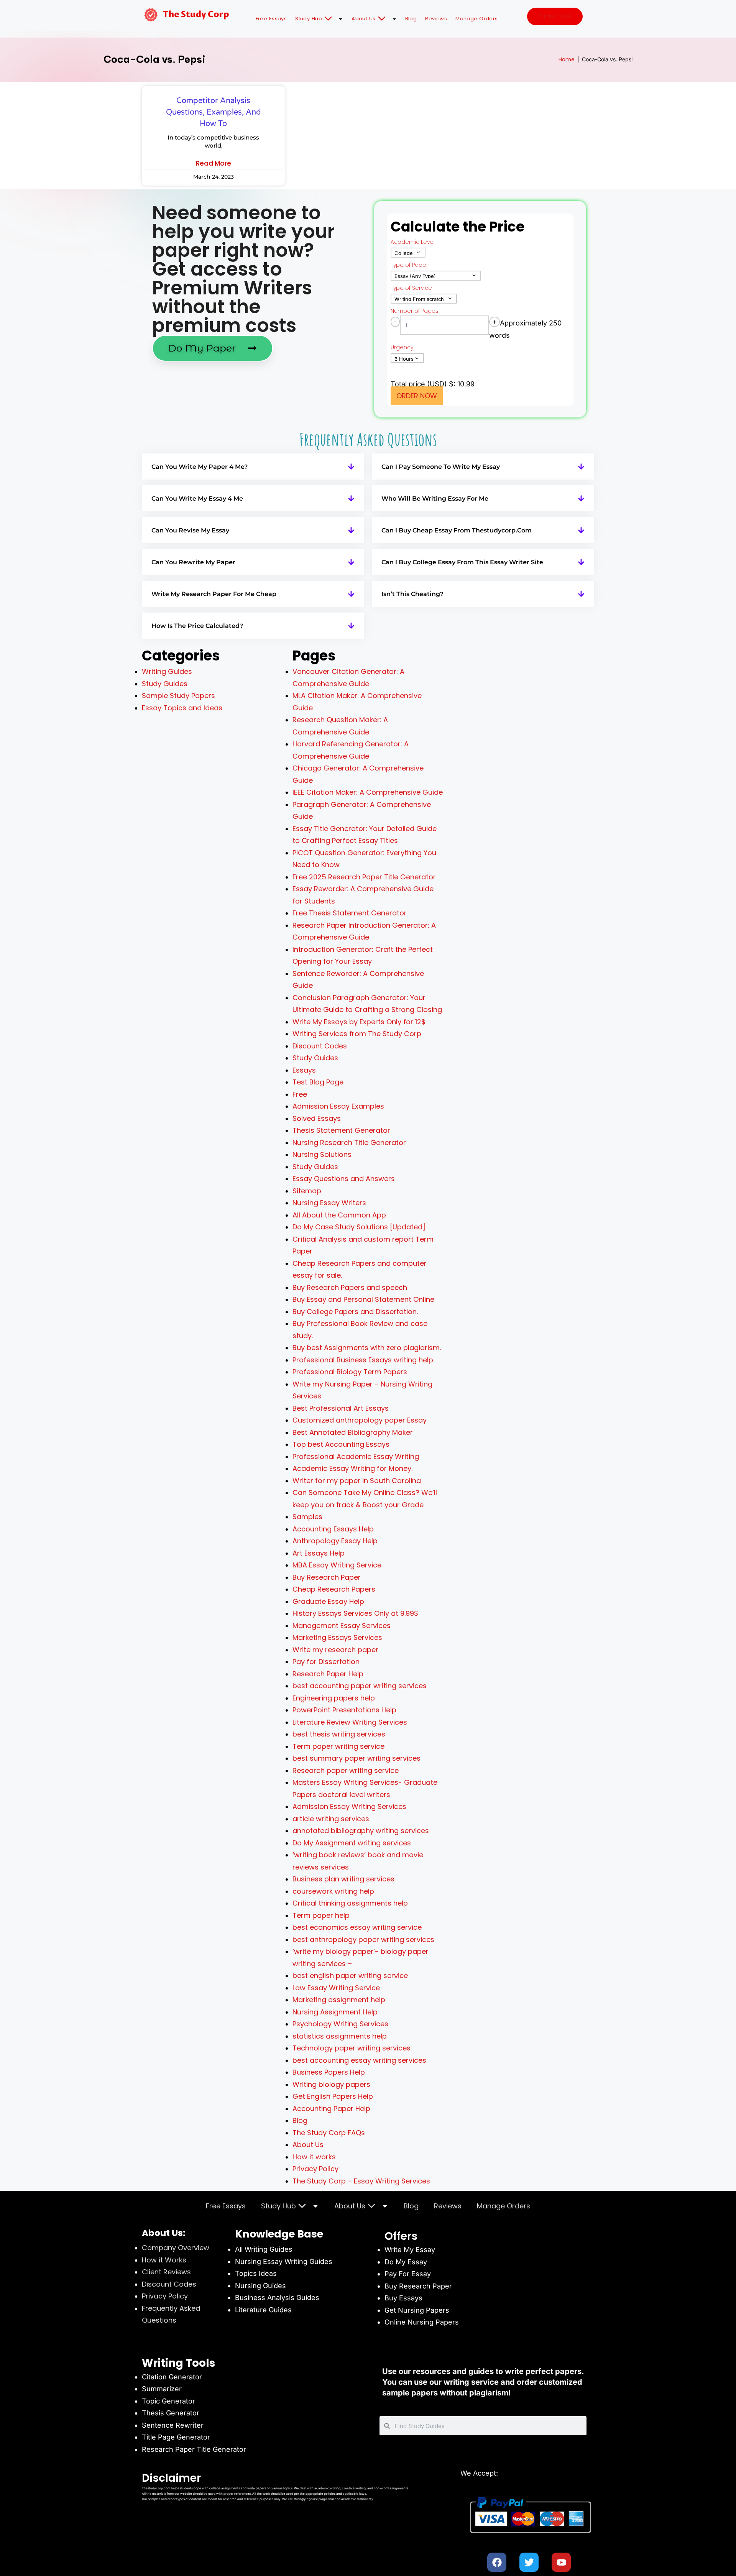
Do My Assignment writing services (352, 1843)
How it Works (164, 2260)
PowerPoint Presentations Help (344, 1710)
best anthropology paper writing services (363, 1939)
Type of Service (411, 288)
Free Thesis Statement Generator (350, 913)
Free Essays (271, 19)
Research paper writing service (346, 1770)
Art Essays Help (319, 1553)
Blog (411, 19)
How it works (314, 2157)
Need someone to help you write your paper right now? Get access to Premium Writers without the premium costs (243, 269)
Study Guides (165, 684)
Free (300, 1094)
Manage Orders (477, 19)
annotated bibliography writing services (361, 1831)
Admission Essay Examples (338, 1106)
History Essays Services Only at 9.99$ (355, 1613)
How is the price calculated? (197, 626)
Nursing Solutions (322, 1154)
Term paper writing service (338, 1746)
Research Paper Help (328, 1674)
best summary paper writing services (356, 1758)
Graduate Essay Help (328, 1601)
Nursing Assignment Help (335, 2012)
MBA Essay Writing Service (337, 1565)
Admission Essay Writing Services (349, 1806)
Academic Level (413, 242)
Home (567, 59)
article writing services (331, 1819)
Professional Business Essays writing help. (363, 1360)
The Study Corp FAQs (329, 2133)
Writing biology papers (331, 2084)
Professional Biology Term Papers (350, 1372)
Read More (214, 163)
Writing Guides (167, 671)
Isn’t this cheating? (412, 594)
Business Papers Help (329, 2072)
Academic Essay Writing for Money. (352, 1468)
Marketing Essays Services (337, 1637)
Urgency (402, 347)
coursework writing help (333, 1891)
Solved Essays (317, 1118)
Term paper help (321, 1915)
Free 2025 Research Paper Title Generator (365, 877)
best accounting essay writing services (359, 2060)
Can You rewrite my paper (193, 562)
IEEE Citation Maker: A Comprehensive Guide (368, 792)
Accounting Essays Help (333, 1529)
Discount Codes (320, 1046)
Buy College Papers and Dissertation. (355, 1312)
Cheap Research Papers (334, 1589)
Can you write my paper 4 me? (200, 467)
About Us (364, 19)
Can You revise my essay (190, 530)
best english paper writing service (350, 1976)
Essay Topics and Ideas (182, 708)
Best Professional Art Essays (341, 1408)
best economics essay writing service (357, 1927)
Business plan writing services (343, 1879)
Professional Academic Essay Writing (356, 1456)
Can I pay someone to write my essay (441, 467)
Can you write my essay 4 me (197, 499)
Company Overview (176, 2248)
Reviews (436, 19)
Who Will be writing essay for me (435, 499)
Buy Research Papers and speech (350, 1287)
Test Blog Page (318, 1082)
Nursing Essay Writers (329, 1203)
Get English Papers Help (333, 2096)
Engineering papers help (334, 1698)
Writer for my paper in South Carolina (357, 1481)
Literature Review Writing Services (350, 1722)
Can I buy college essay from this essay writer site (462, 562)
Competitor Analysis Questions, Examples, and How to (214, 112)
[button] (253, 467)
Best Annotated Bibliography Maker (353, 1432)
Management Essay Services (342, 1626)
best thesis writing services (339, 1734)
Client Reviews (166, 2272)
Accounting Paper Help (331, 2109)
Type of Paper (409, 265)
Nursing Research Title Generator (349, 1143)
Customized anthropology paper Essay (360, 1420)
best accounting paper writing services (360, 1686)
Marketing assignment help (339, 2000)
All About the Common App (339, 1215)
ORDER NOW (417, 396)
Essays (304, 1070)
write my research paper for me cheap (214, 594)
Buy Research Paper (327, 1577)
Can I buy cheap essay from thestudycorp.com (457, 530)
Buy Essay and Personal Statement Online (363, 1299)
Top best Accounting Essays (341, 1444)
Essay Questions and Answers (344, 1179)
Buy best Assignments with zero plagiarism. (367, 1348)
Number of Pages (415, 311)
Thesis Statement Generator (341, 1130)
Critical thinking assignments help (350, 1903)
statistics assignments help (340, 2036)
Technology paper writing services (352, 2048)
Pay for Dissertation (326, 1662)
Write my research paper (335, 1650)
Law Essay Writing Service (336, 1988)
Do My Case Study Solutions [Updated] (359, 1227)
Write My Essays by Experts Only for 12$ (359, 1022)
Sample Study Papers (178, 696)
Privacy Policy (315, 2169)
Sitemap (307, 1191)
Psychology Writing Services (340, 2024)
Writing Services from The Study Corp (357, 1034)
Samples (307, 1517)
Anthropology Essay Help (335, 1541)
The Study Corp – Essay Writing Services (361, 2181)
